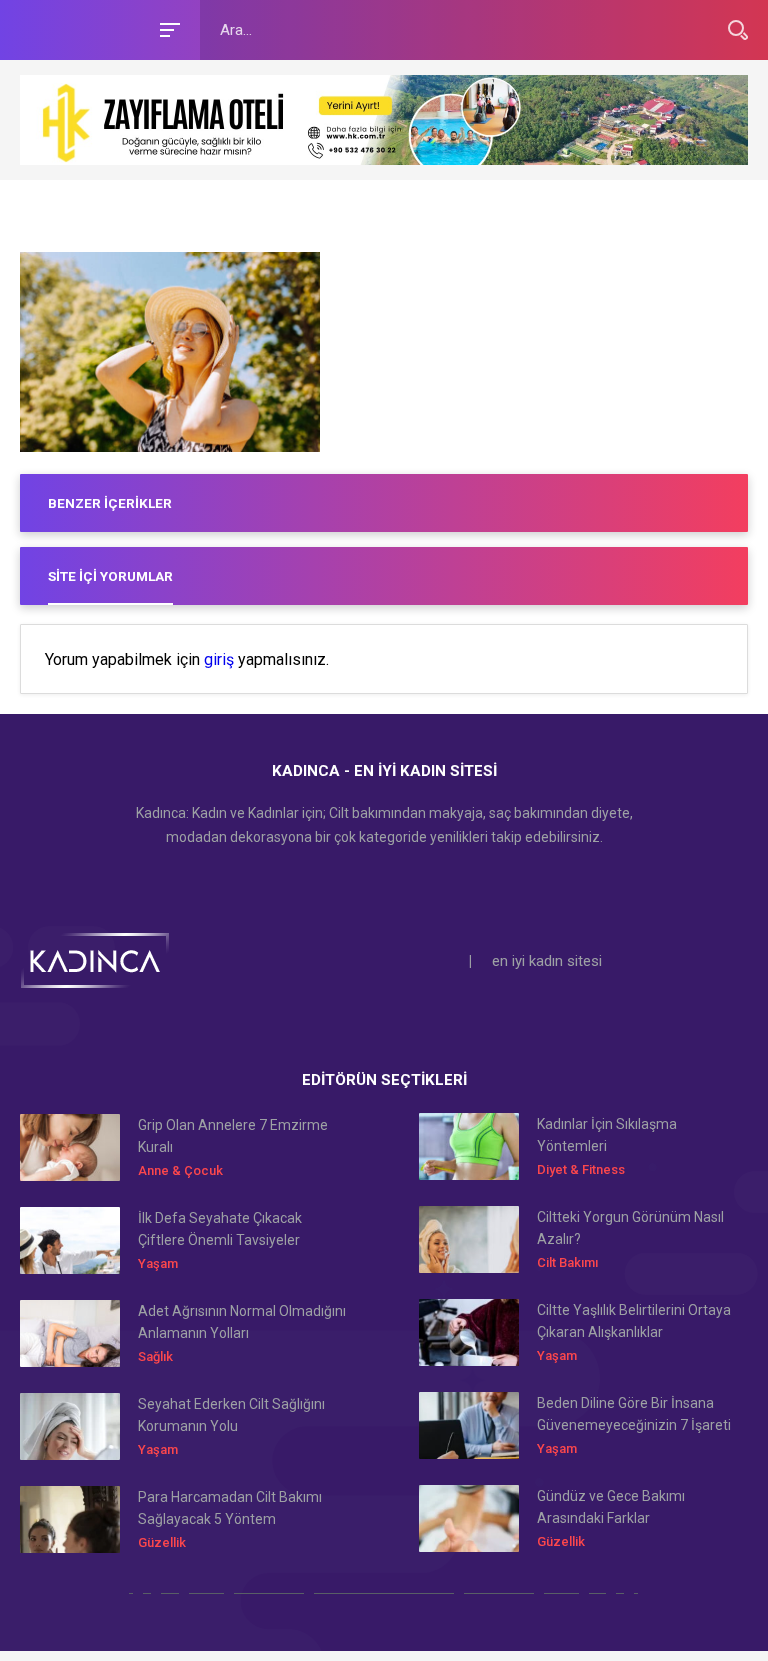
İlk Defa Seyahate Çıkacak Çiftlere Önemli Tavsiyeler (220, 1229)
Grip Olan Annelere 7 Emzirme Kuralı (233, 1136)
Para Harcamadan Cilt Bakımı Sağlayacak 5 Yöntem (230, 1508)
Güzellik (162, 1542)
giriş (219, 660)
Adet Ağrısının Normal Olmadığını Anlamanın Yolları (242, 1322)
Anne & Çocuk (180, 1170)
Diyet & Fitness (581, 1169)
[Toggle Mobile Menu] (167, 28)
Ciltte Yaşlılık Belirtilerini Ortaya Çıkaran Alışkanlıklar (634, 1321)
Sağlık (155, 1356)
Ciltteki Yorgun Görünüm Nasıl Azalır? (630, 1228)
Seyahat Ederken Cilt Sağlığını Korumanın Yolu (231, 1415)
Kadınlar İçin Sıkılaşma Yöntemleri (607, 1135)
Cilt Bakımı (567, 1262)
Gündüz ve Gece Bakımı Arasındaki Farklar (611, 1507)
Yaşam (158, 1263)
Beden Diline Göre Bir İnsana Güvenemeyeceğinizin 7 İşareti (634, 1414)
